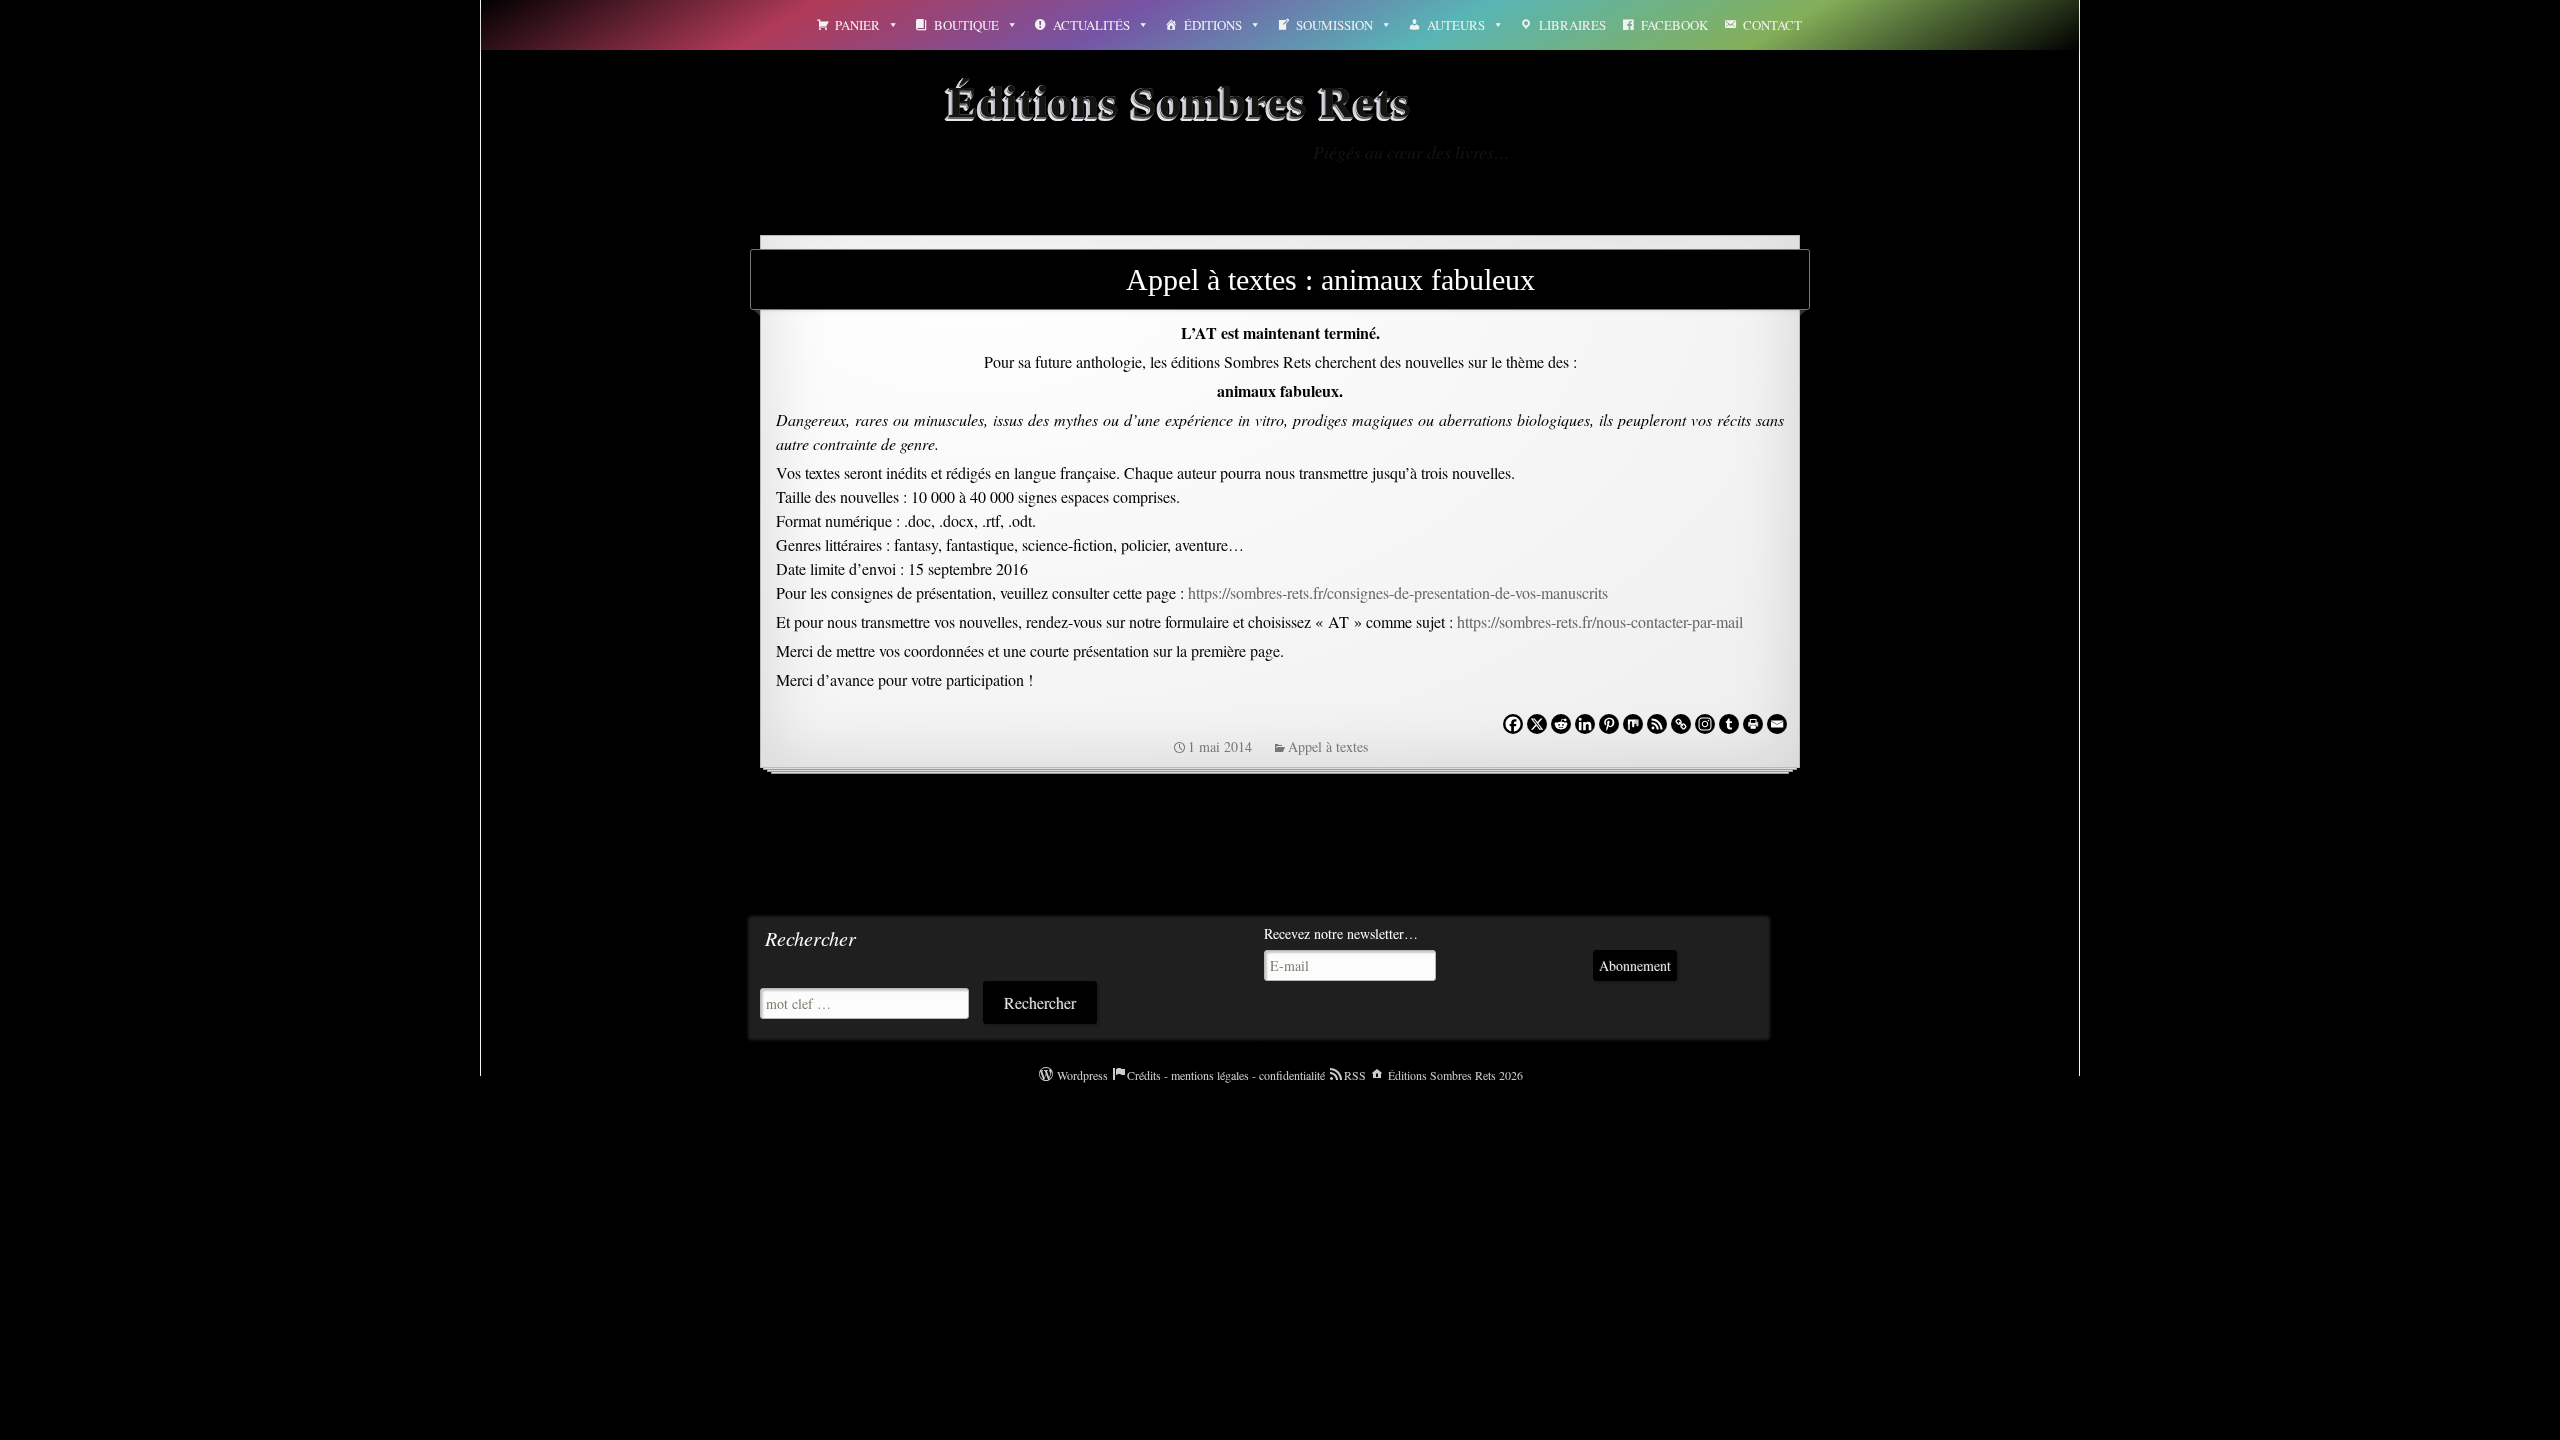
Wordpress (1082, 1075)
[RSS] (1657, 724)
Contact (1772, 25)
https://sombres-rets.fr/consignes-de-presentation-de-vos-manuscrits (1398, 592)
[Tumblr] (1729, 724)
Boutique (966, 25)
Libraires (1572, 25)
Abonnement (1635, 965)
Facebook (1674, 25)
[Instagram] (1705, 724)
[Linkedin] (1585, 724)
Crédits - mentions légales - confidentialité (1226, 1075)
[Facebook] (1513, 724)
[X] (1537, 724)
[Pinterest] (1609, 724)
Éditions (1213, 25)
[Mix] (1633, 724)
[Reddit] (1561, 724)
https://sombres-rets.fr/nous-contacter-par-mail (1598, 621)
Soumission (1334, 25)
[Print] (1753, 724)
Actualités (1091, 25)
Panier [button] (857, 25)
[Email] (1777, 724)
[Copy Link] (1681, 724)
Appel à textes (1328, 746)
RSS (1355, 1075)
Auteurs (1456, 25)
